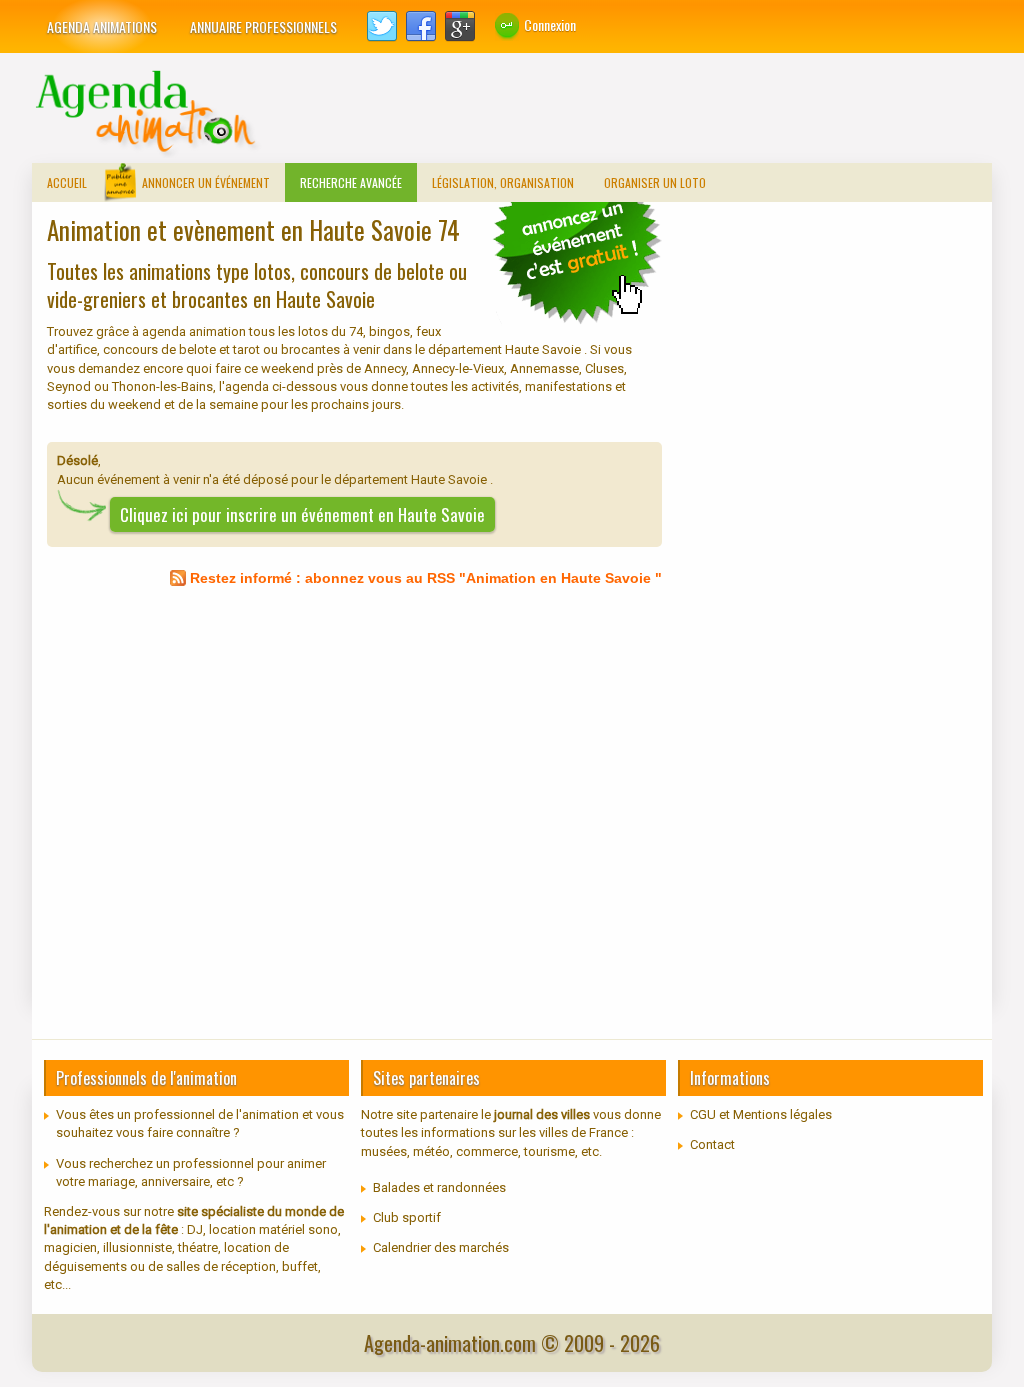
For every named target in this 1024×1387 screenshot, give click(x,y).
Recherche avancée (351, 182)
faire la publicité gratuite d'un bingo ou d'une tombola (577, 261)
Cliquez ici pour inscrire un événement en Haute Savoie (302, 514)
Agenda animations (102, 26)
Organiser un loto (655, 182)
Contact (712, 1144)
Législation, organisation (503, 182)
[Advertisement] (628, 113)
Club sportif (407, 1217)
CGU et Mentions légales (761, 1114)
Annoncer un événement (206, 182)
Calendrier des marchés (441, 1247)
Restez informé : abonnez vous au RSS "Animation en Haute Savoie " (426, 578)
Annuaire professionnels (263, 26)
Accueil (67, 182)
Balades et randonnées (439, 1187)
